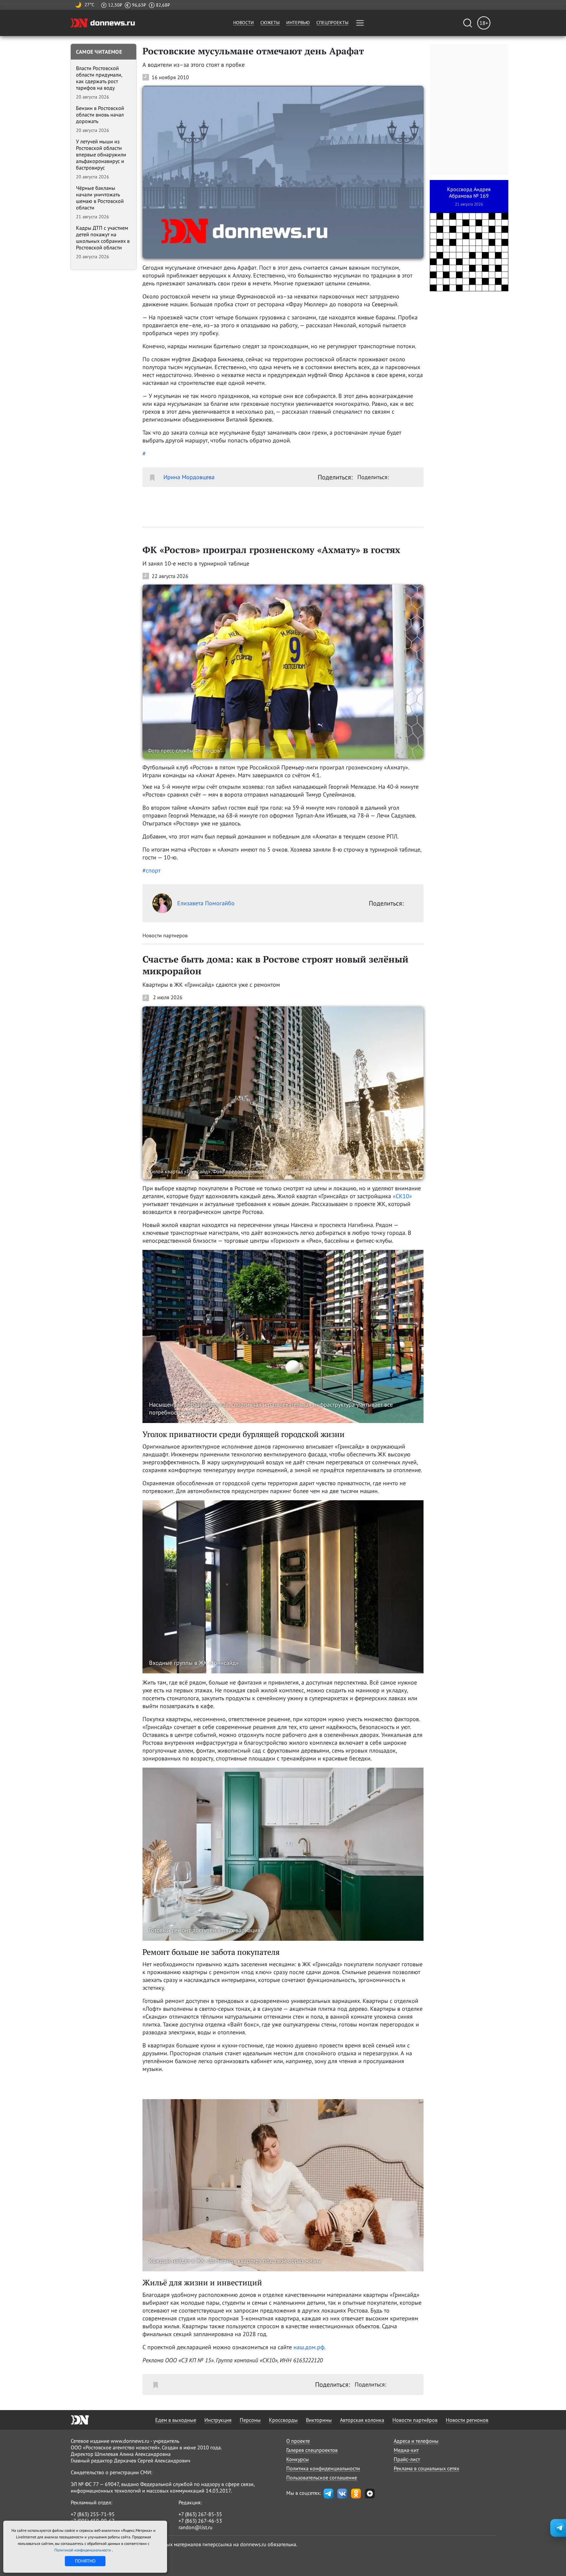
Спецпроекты (332, 23)
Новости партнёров (415, 2420)
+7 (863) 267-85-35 (200, 2514)
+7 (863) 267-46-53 (200, 2521)
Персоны (250, 2420)
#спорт (151, 870)
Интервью (298, 23)
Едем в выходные (176, 2420)
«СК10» (402, 1196)
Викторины (319, 2420)
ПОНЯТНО (85, 2561)
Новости (244, 23)
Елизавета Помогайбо (206, 903)
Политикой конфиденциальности (83, 2550)
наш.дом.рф (309, 2347)
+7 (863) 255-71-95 (93, 2514)
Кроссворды (283, 2420)
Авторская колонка (362, 2420)
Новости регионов (467, 2420)
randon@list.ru (196, 2527)
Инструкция (218, 2420)
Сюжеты (270, 23)
